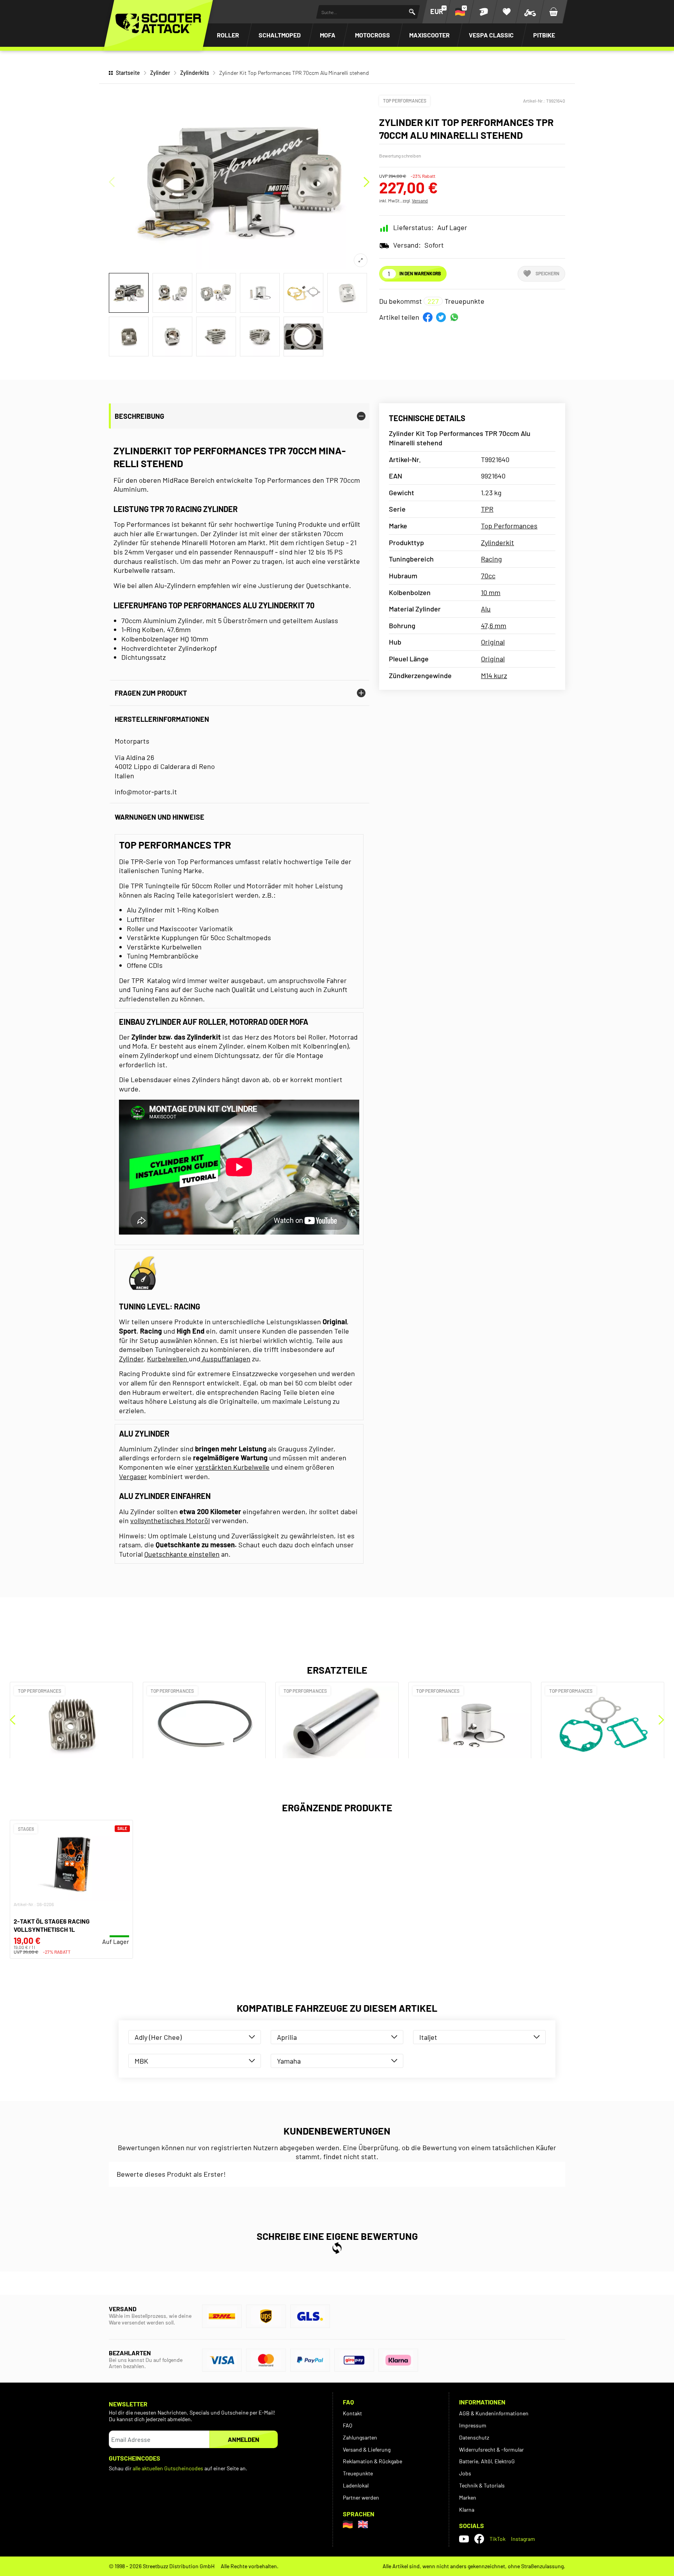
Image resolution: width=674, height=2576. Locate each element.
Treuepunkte (358, 2473)
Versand (420, 200)
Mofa (328, 35)
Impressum (473, 2425)
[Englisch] (363, 2524)
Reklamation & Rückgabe (372, 2461)
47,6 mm (494, 625)
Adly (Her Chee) (158, 2037)
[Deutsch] (348, 2524)
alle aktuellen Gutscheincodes (168, 2468)
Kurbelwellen (168, 1359)
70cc (488, 576)
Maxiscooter (429, 35)
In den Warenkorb (420, 273)
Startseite (128, 73)
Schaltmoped (280, 35)
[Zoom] (361, 260)
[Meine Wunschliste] (507, 12)
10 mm (491, 592)
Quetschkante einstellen (182, 1554)
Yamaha (289, 2061)
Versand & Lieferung (367, 2449)
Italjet (428, 2037)
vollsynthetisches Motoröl (170, 1520)
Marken (468, 2497)
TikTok (498, 2539)
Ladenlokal (356, 2485)
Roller (228, 35)
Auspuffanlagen (225, 1359)
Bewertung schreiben (400, 156)
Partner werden (361, 2497)
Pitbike (544, 35)
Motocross (372, 35)
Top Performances (405, 101)
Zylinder (160, 73)
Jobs (465, 2473)
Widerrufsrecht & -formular (491, 2449)
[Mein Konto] (483, 12)
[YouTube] (464, 2539)
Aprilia (287, 2037)
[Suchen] (412, 12)
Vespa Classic (491, 35)
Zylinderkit (498, 542)
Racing (491, 559)
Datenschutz (474, 2437)
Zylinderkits (195, 73)
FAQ (348, 2425)
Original (493, 642)
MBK (141, 2061)
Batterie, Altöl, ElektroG (487, 2461)
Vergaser (133, 1476)
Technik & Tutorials (482, 2485)
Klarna (467, 2510)
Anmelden (244, 2439)
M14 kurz (494, 675)
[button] (428, 317)
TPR (487, 509)
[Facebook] (479, 2539)
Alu (486, 609)
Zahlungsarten (360, 2437)
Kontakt (352, 2413)
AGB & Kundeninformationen (494, 2413)
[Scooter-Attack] (158, 23)
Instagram (523, 2539)
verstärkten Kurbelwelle (232, 1467)
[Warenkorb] (553, 12)
